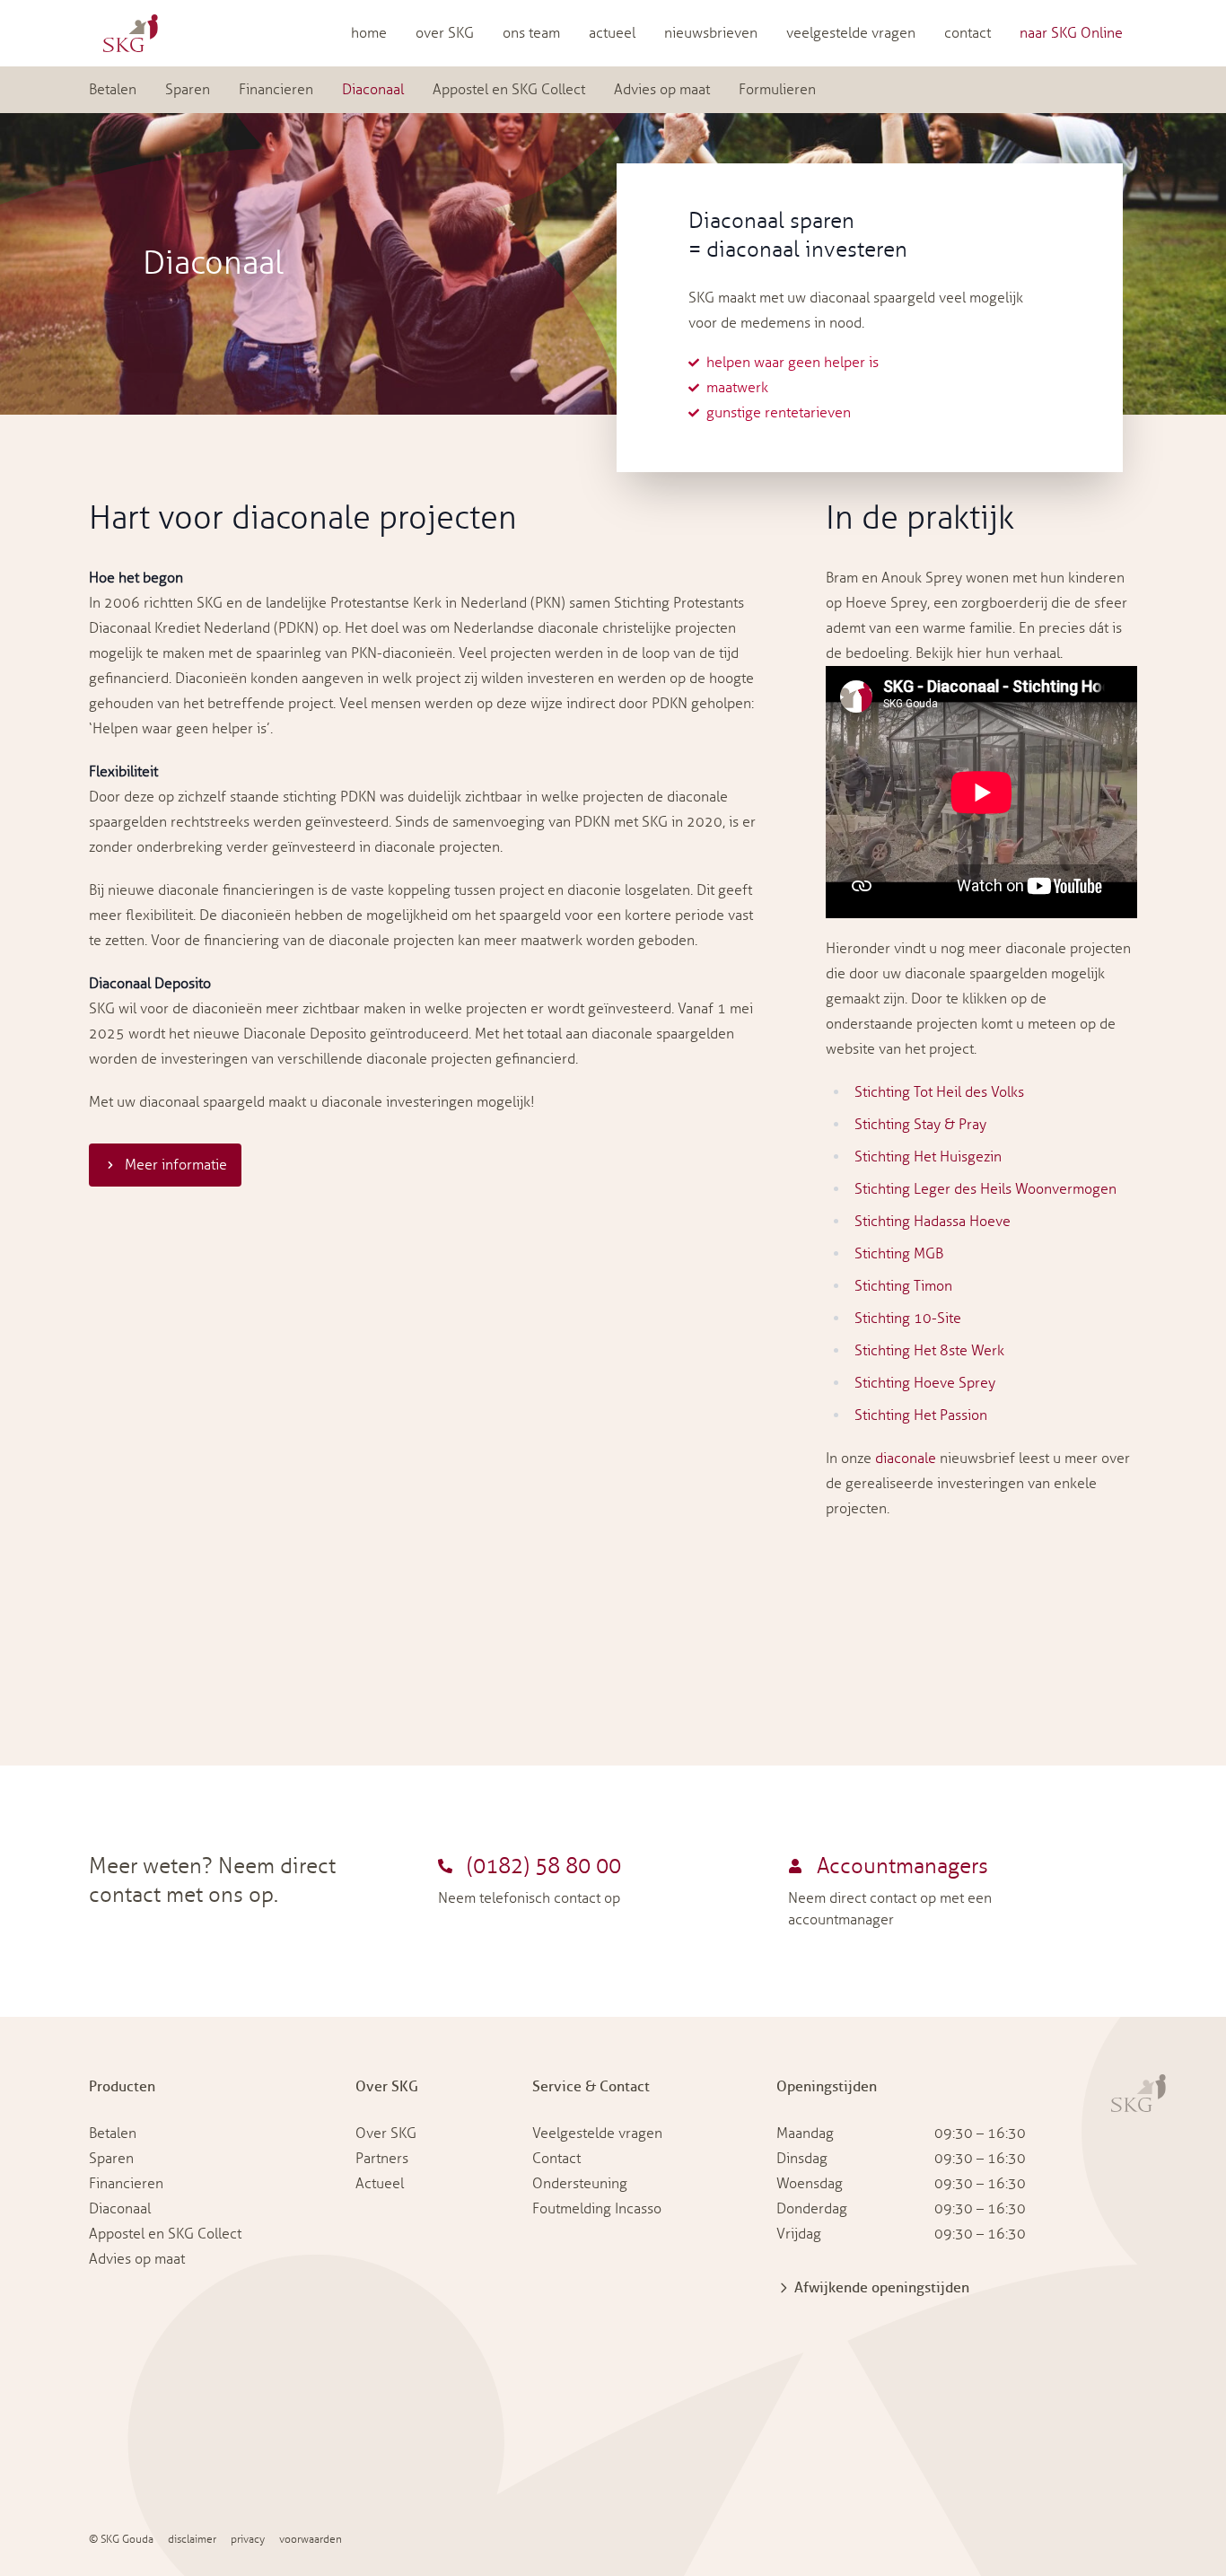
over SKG (445, 33)
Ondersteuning (580, 2184)
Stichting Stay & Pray (920, 1125)
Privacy (248, 2540)
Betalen (113, 90)
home (369, 33)
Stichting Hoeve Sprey (925, 1383)
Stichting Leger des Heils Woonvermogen (985, 1189)
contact (968, 33)
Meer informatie (176, 1165)
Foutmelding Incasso (597, 2209)
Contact (556, 2159)
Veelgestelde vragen (597, 2134)
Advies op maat (662, 90)
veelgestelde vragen (851, 33)
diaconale (906, 1459)
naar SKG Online (1071, 33)
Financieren (276, 90)
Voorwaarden (311, 2540)
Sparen (188, 90)
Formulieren (777, 90)
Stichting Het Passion (921, 1415)
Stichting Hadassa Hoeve (933, 1222)
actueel (612, 33)
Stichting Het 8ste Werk (929, 1351)
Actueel (380, 2184)
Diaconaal (373, 90)
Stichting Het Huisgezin (928, 1157)
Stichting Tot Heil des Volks (939, 1092)
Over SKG (386, 2134)
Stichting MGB (899, 1254)
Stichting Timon (903, 1286)
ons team (531, 33)
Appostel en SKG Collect (509, 90)
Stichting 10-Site (908, 1319)
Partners (382, 2159)
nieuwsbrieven (711, 33)
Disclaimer (192, 2540)
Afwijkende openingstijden (882, 2288)
